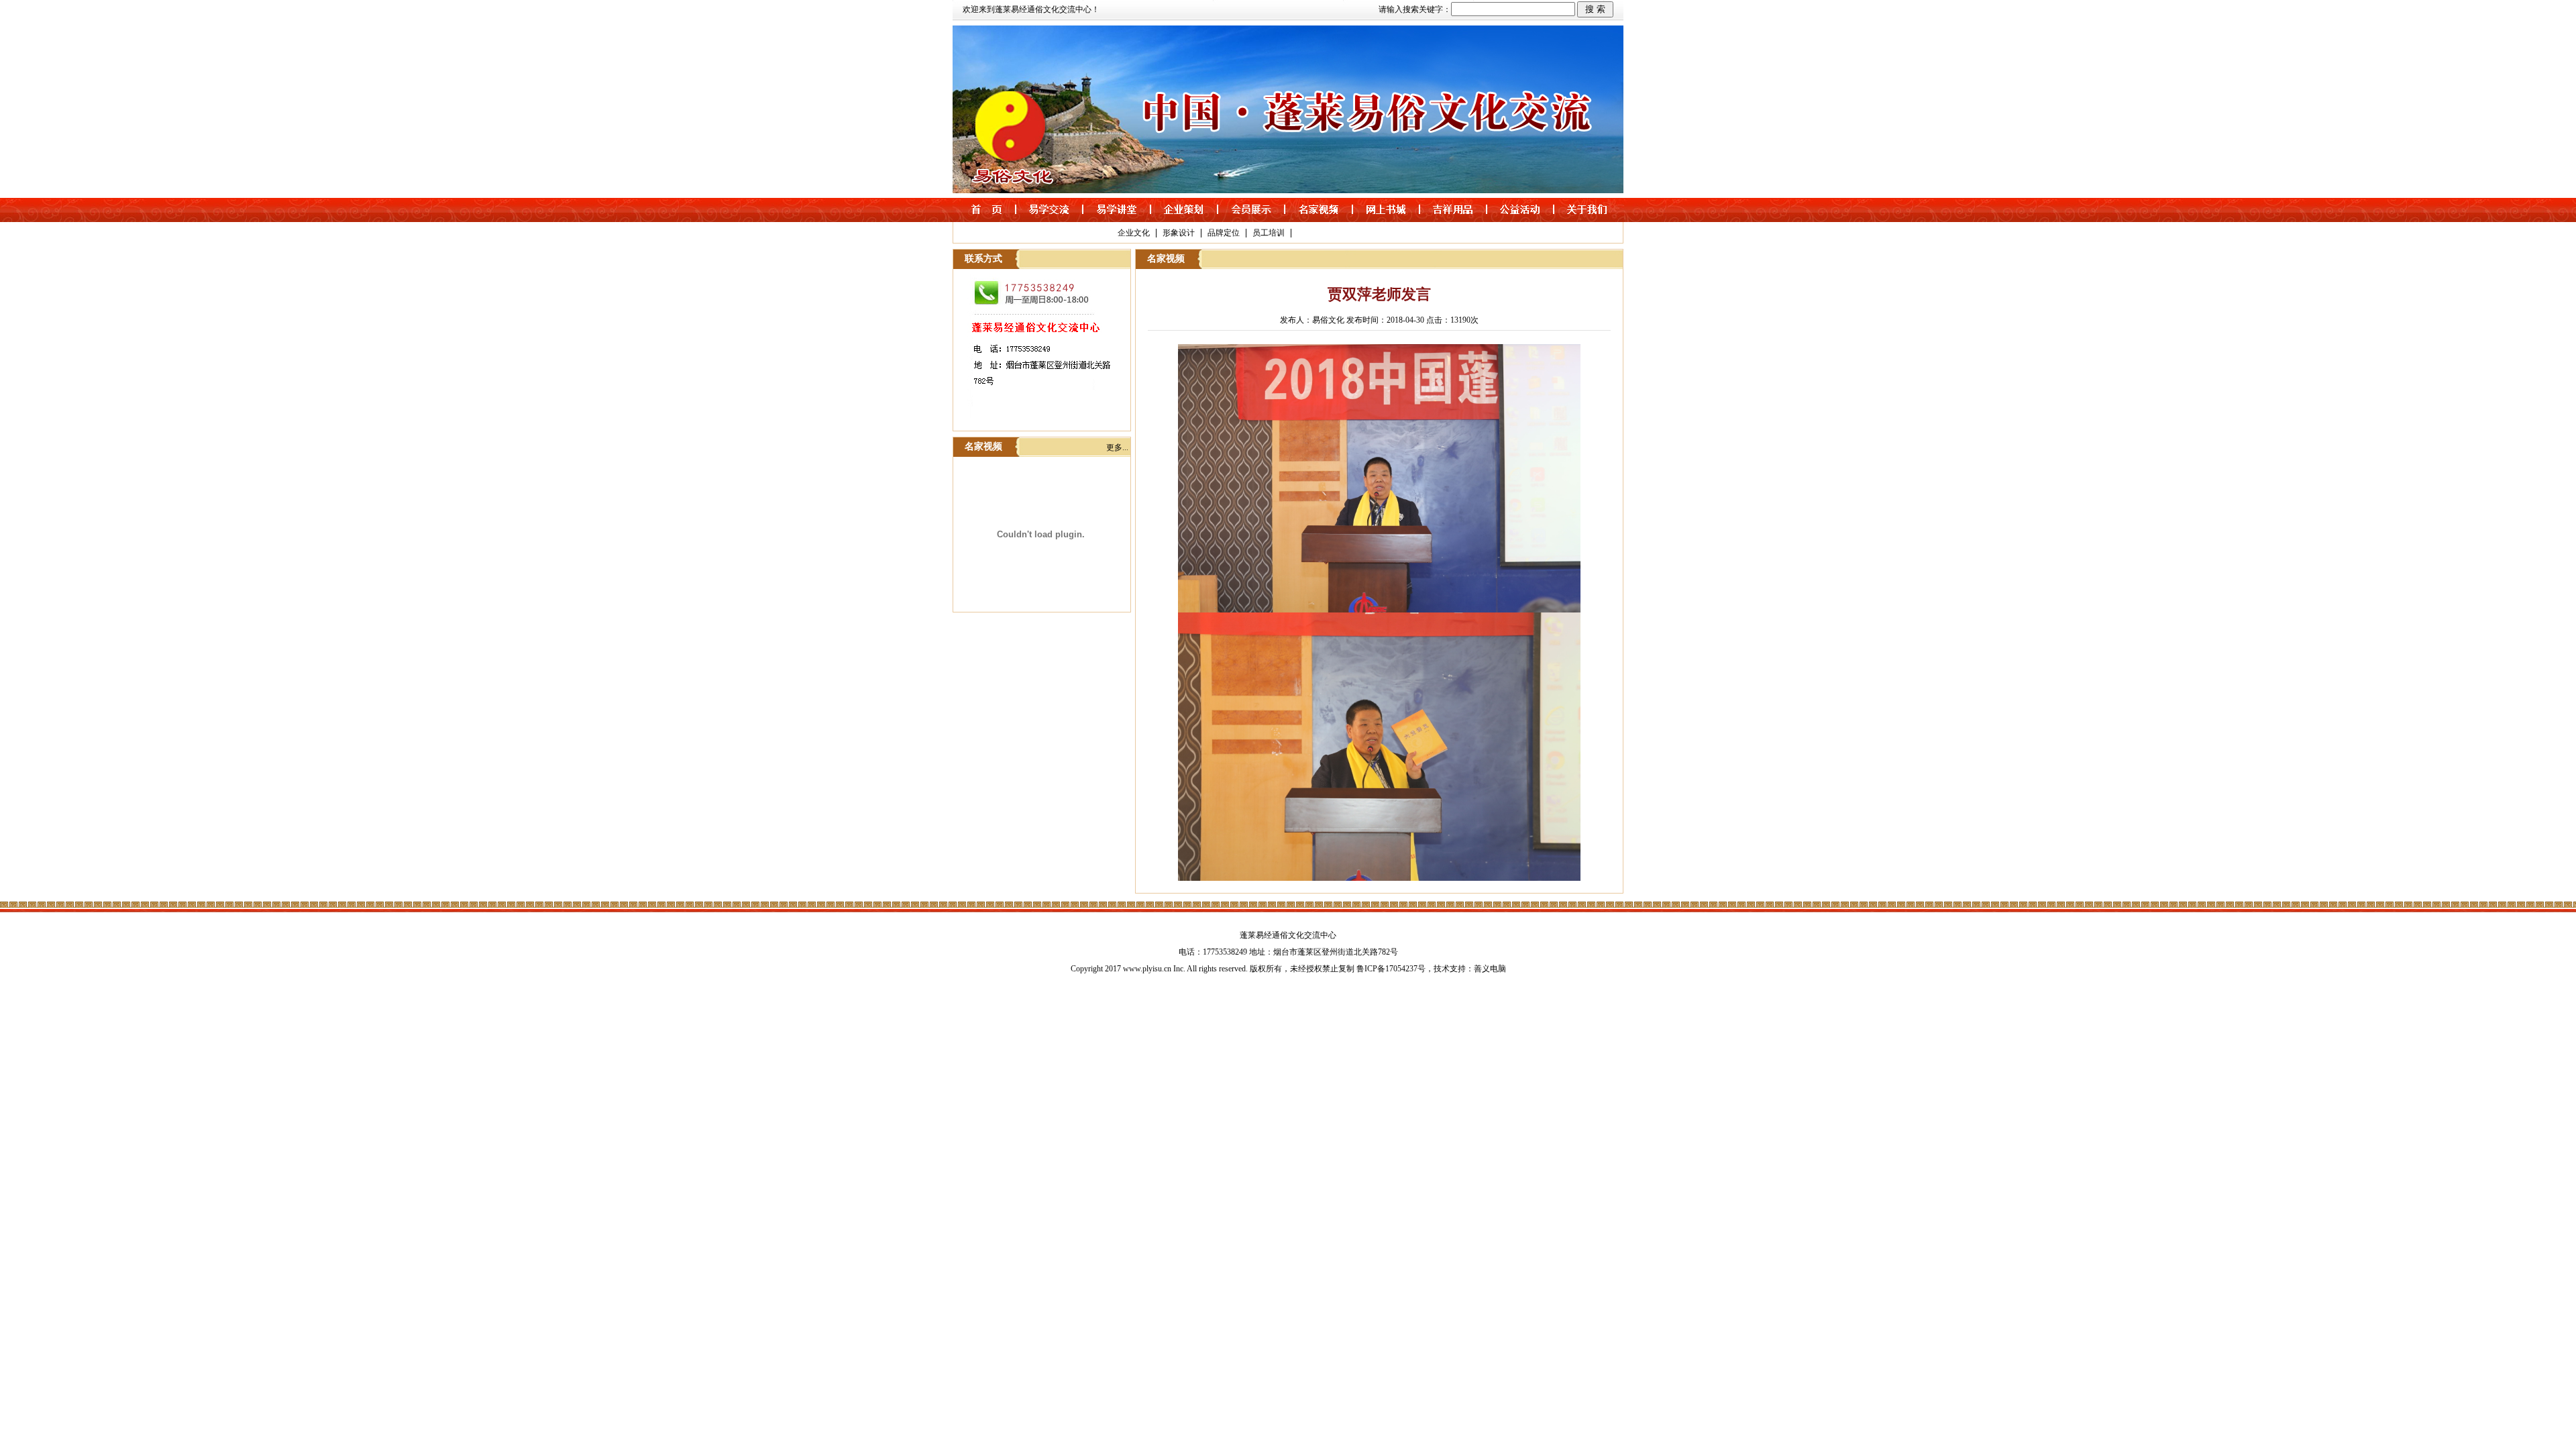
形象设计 (1179, 233)
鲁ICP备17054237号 (1391, 969)
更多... (1117, 447)
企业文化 (1134, 233)
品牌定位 (1224, 233)
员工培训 (1269, 233)
